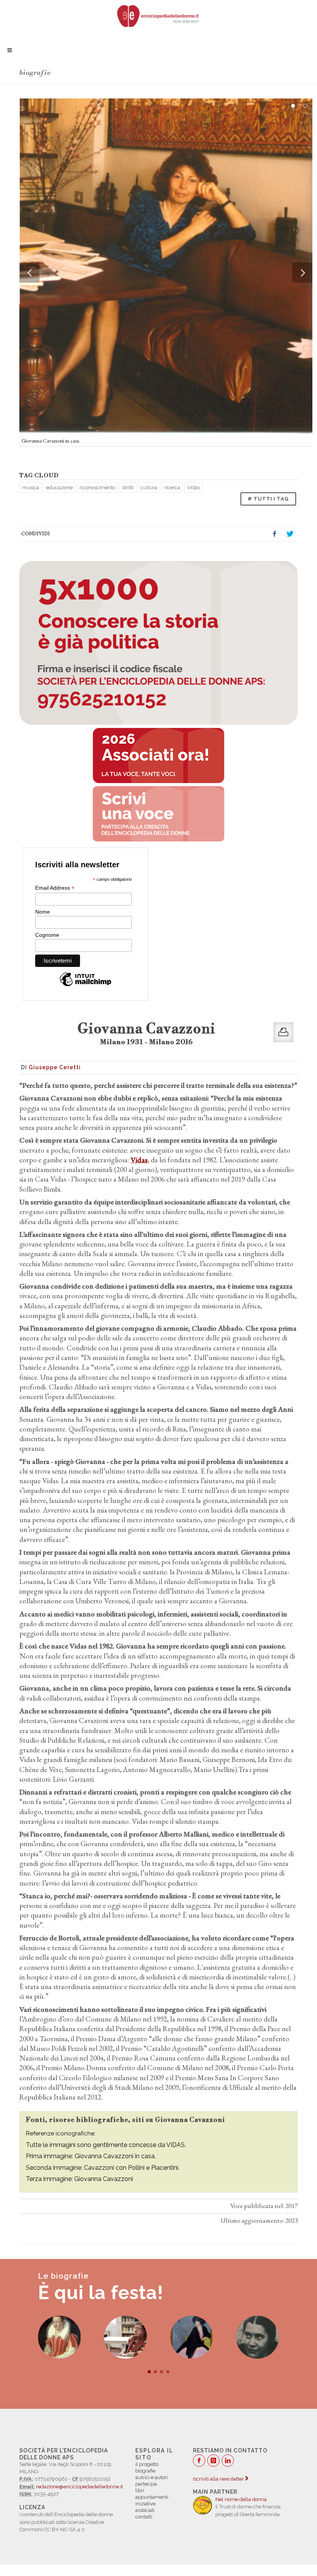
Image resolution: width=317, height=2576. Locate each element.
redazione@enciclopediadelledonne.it (79, 2487)
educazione (59, 488)
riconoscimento (97, 488)
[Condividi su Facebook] (274, 534)
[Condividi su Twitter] (290, 534)
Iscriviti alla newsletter (219, 2479)
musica (31, 488)
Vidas (193, 488)
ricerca (172, 488)
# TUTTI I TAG (268, 499)
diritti (128, 488)
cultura (149, 488)
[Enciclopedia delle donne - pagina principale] (158, 15)
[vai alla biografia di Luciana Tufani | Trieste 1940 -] (59, 2337)
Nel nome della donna (241, 2499)
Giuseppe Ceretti (55, 1067)
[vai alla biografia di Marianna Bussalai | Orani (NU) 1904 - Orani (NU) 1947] (192, 2337)
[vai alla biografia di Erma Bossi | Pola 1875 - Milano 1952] (125, 2337)
